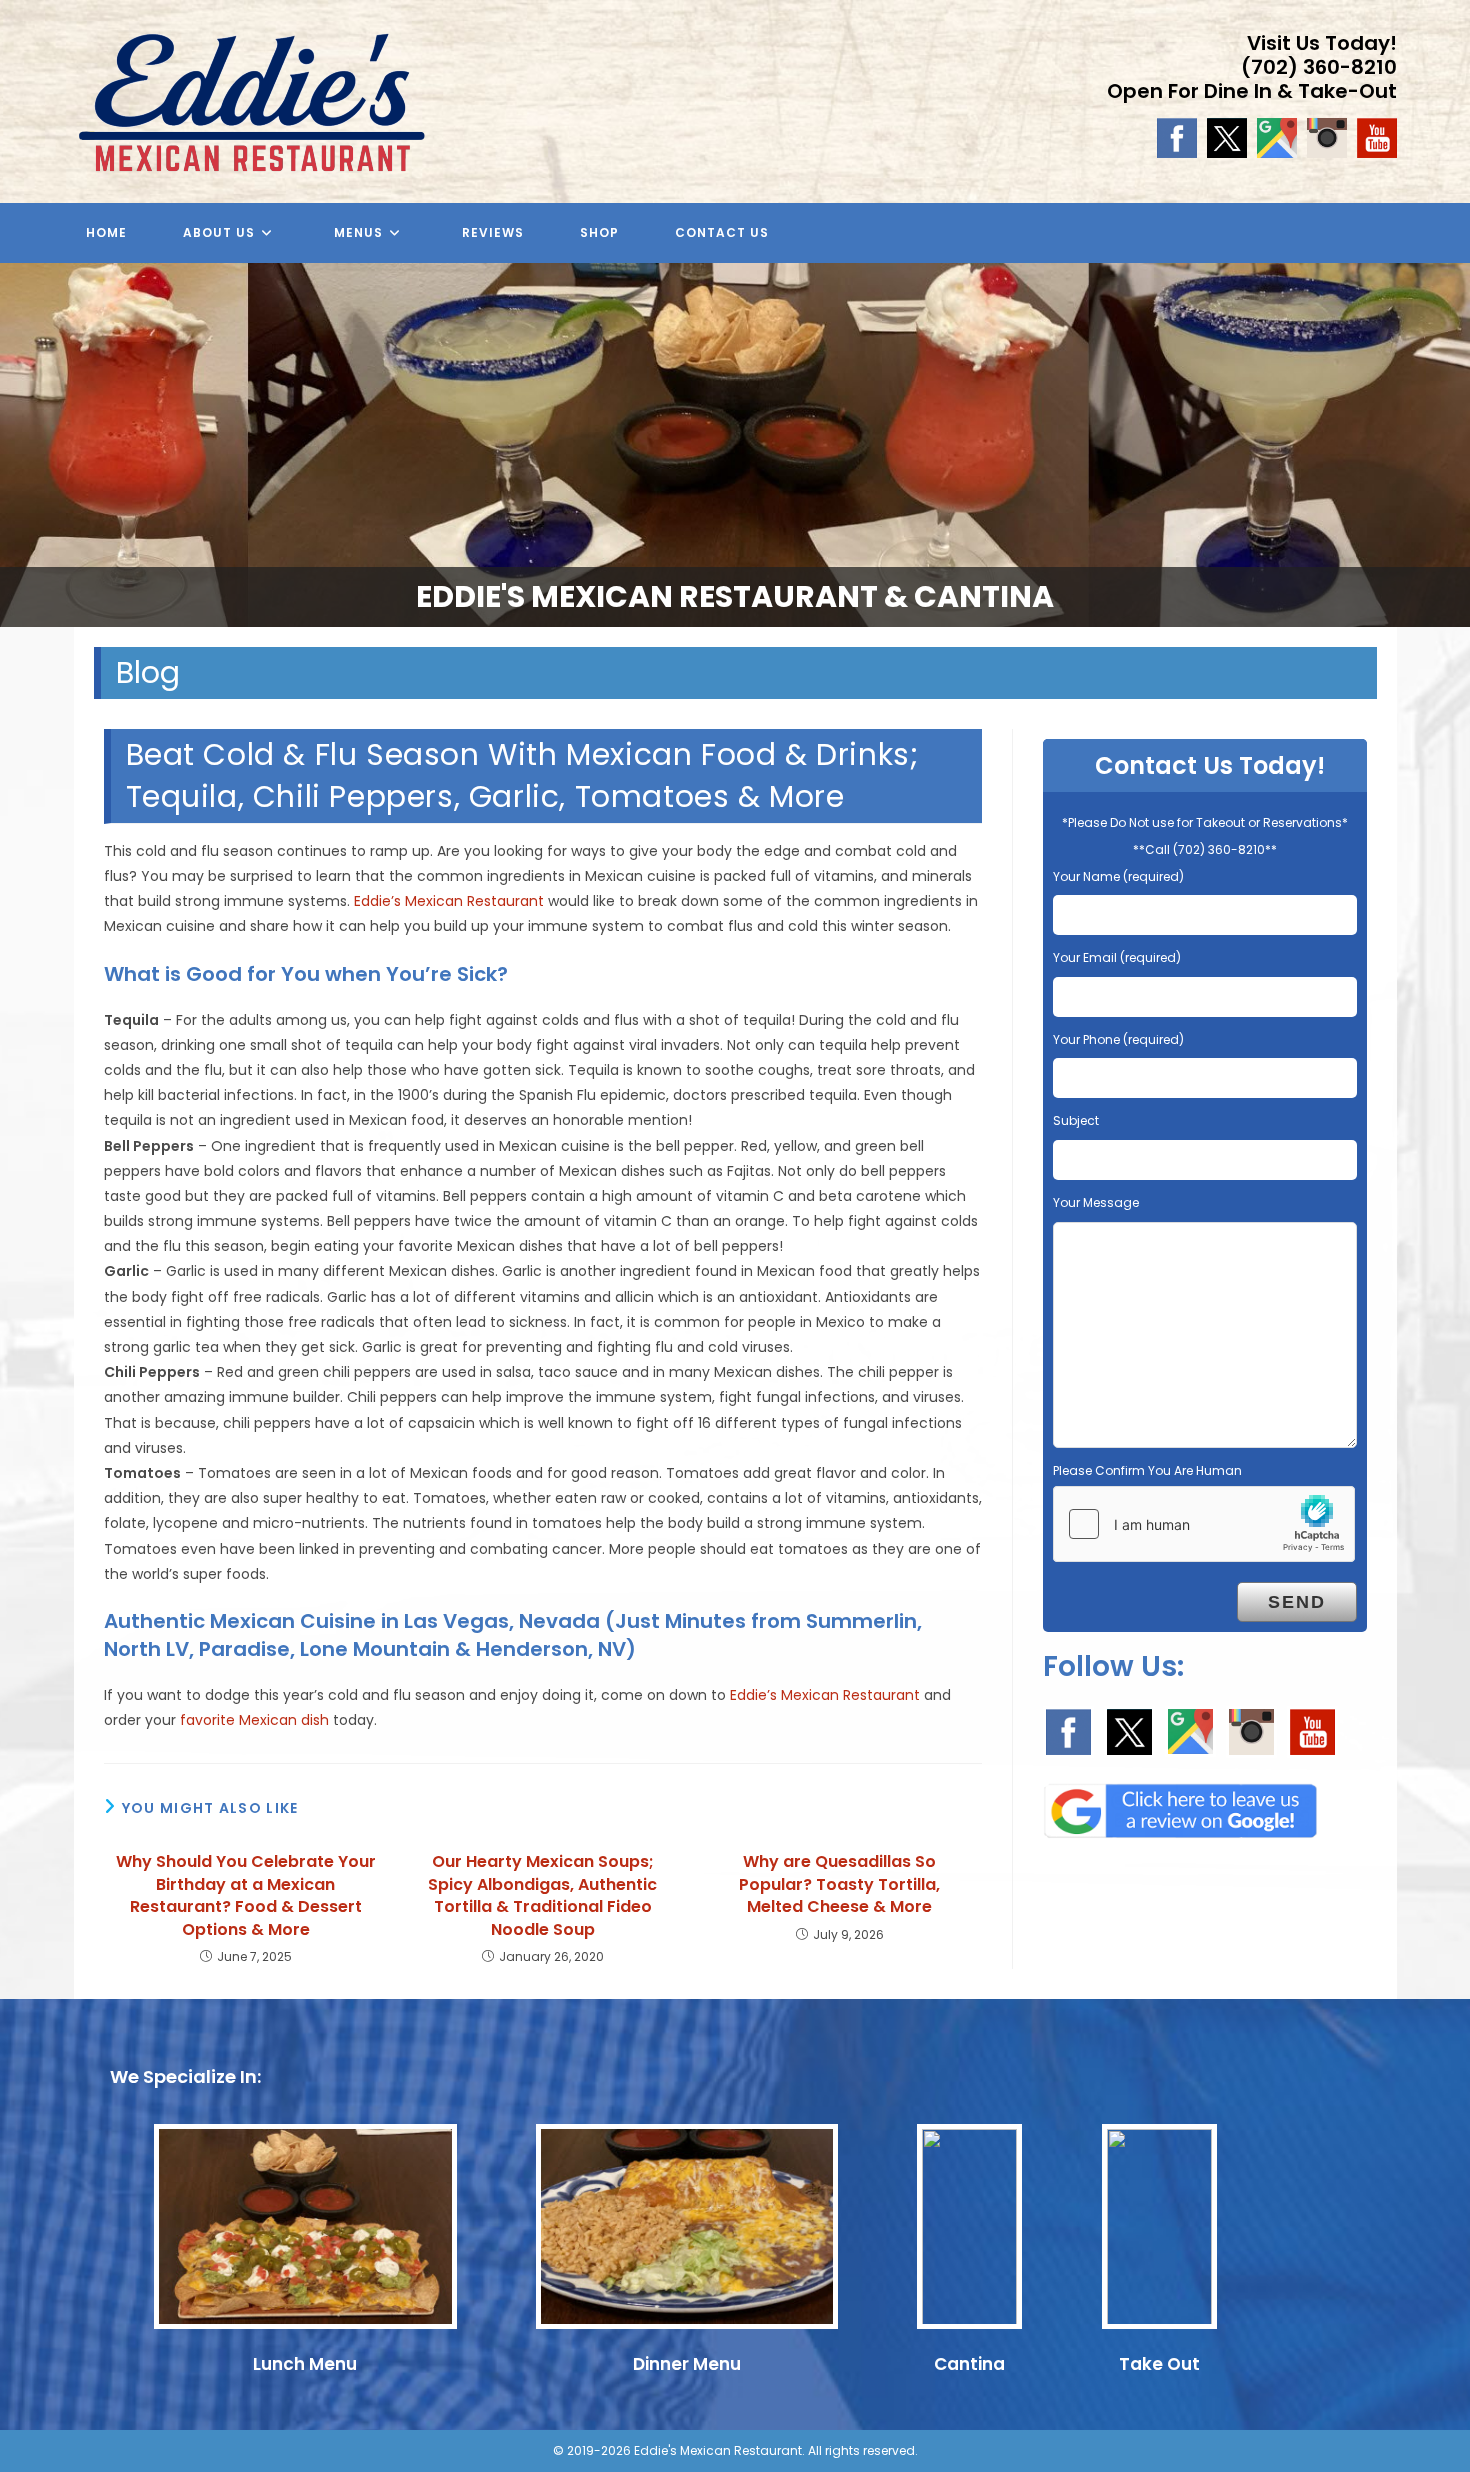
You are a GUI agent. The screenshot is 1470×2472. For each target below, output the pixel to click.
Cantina (969, 2364)
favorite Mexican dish (254, 1720)
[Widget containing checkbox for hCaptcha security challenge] (1204, 1524)
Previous (25, 440)
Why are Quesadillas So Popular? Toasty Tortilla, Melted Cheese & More (839, 1884)
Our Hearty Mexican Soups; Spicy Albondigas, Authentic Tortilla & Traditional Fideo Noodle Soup (542, 1895)
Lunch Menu (305, 2364)
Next (1445, 440)
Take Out (1159, 2364)
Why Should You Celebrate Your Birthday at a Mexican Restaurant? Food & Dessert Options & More (246, 1895)
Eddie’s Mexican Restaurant (449, 901)
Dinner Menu (687, 2364)
